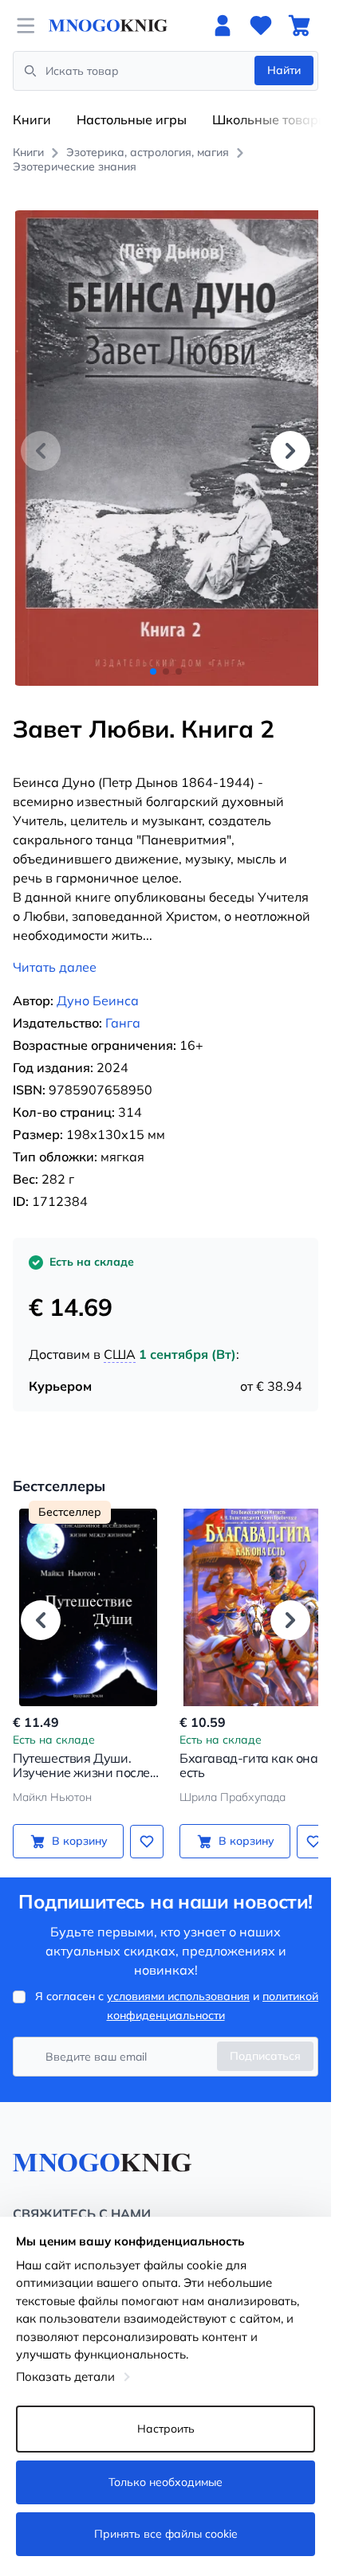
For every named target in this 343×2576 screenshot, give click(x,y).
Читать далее (55, 949)
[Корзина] (299, 25)
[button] (290, 441)
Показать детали (65, 2376)
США (120, 1337)
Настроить (166, 2429)
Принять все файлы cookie (166, 2534)
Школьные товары (270, 119)
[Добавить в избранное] (141, 1823)
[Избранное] (261, 25)
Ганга (123, 1005)
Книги (32, 119)
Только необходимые (166, 2482)
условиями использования (178, 1979)
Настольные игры (132, 119)
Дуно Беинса (98, 983)
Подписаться (265, 2038)
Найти (284, 70)
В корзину (77, 1823)
